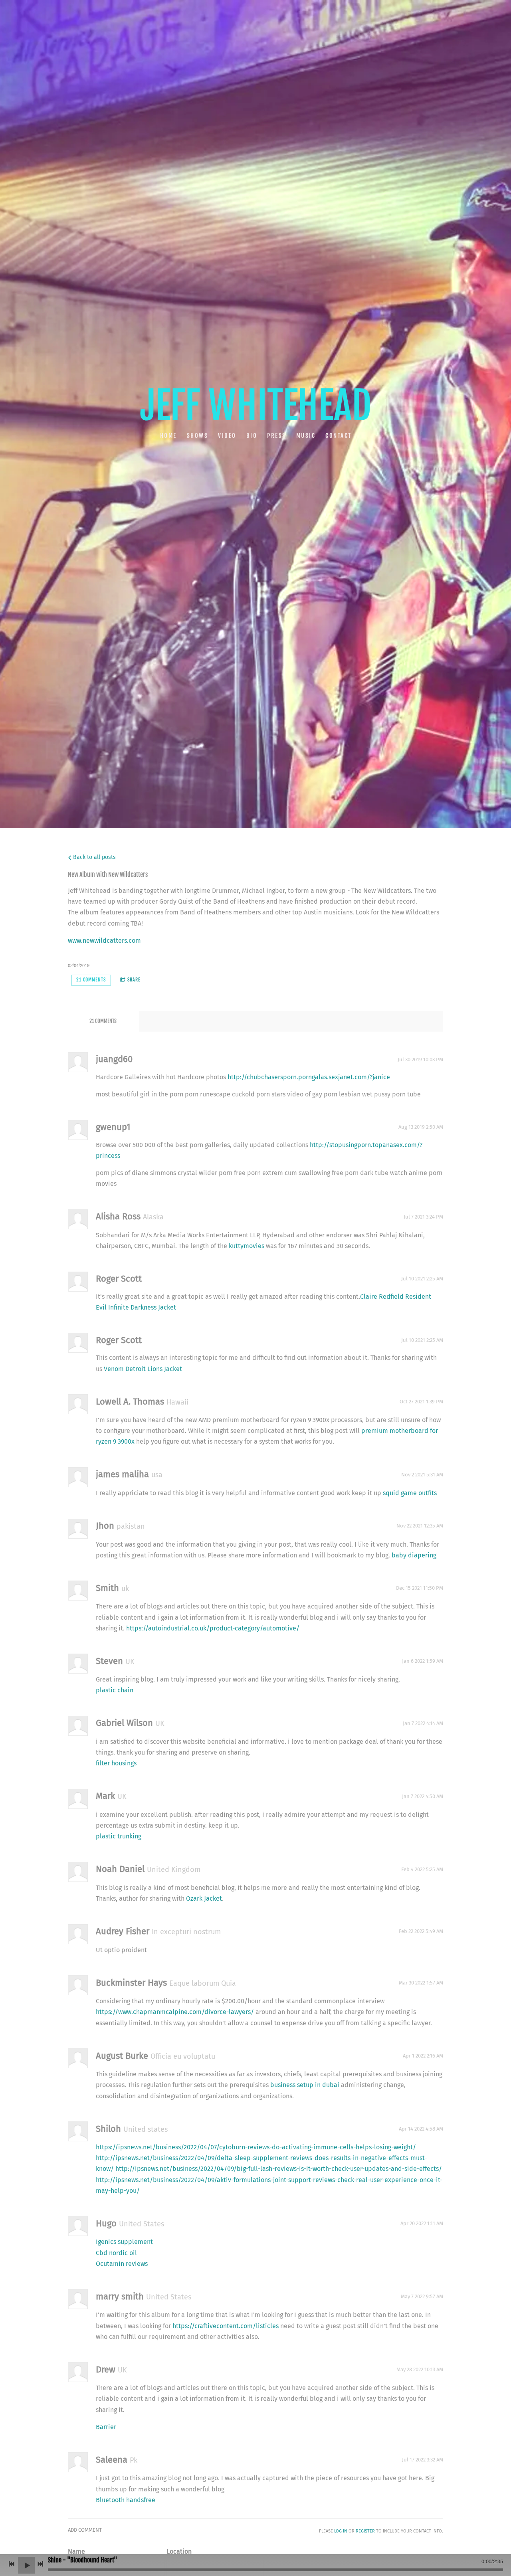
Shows (197, 436)
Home (168, 436)
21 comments (91, 980)
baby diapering (414, 1555)
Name (76, 2551)
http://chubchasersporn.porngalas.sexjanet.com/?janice (309, 1077)
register (365, 2531)
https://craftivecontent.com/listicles (226, 2326)
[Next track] (40, 2564)
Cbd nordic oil (116, 2253)
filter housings (116, 1763)
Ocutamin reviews (122, 2264)
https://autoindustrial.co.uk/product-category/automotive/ (213, 1628)
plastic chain (115, 1690)
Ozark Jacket (204, 1898)
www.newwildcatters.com (104, 941)
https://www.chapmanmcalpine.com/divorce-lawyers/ (175, 2012)
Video (227, 436)
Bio (252, 436)
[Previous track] (12, 2564)
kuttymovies (247, 1246)
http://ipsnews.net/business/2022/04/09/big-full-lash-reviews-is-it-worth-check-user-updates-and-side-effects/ (279, 2169)
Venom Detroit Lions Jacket (143, 1369)
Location (179, 2551)
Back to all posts (94, 857)
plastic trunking (119, 1836)
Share (134, 980)
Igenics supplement (124, 2242)
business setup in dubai (305, 2085)
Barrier (106, 2427)
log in (341, 2531)
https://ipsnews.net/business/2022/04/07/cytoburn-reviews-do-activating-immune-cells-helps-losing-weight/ (256, 2147)
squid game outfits (410, 1493)
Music (306, 436)
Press (277, 436)
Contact (339, 436)
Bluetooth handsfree (126, 2500)
